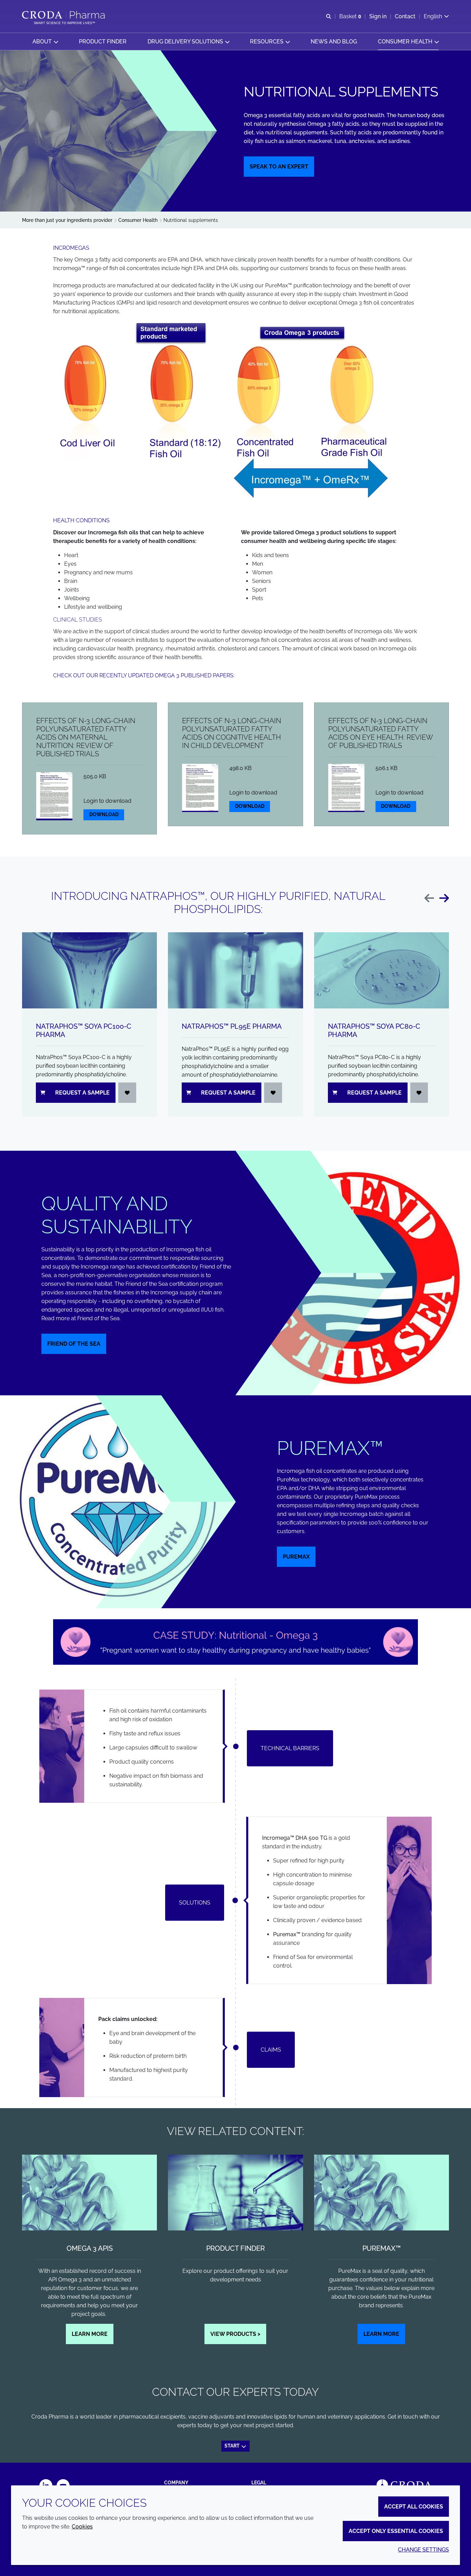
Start (233, 2446)
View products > (235, 2334)
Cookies (82, 2527)
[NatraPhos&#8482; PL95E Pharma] (235, 970)
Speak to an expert (279, 167)
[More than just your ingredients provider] (64, 15)
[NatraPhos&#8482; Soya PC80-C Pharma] (382, 970)
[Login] (127, 1093)
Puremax (296, 1557)
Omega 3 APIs (90, 2248)
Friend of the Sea (74, 1344)
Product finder (235, 2248)
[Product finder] (235, 2193)
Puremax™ (287, 1934)
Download (104, 814)
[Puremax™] (382, 2193)
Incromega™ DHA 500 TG (295, 1838)
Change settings (423, 2550)
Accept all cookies (414, 2507)
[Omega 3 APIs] (89, 2193)
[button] (45, 42)
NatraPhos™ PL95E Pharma (232, 1026)
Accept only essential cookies (396, 2531)
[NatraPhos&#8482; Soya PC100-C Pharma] (89, 970)
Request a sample (82, 1093)
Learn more (90, 2334)
